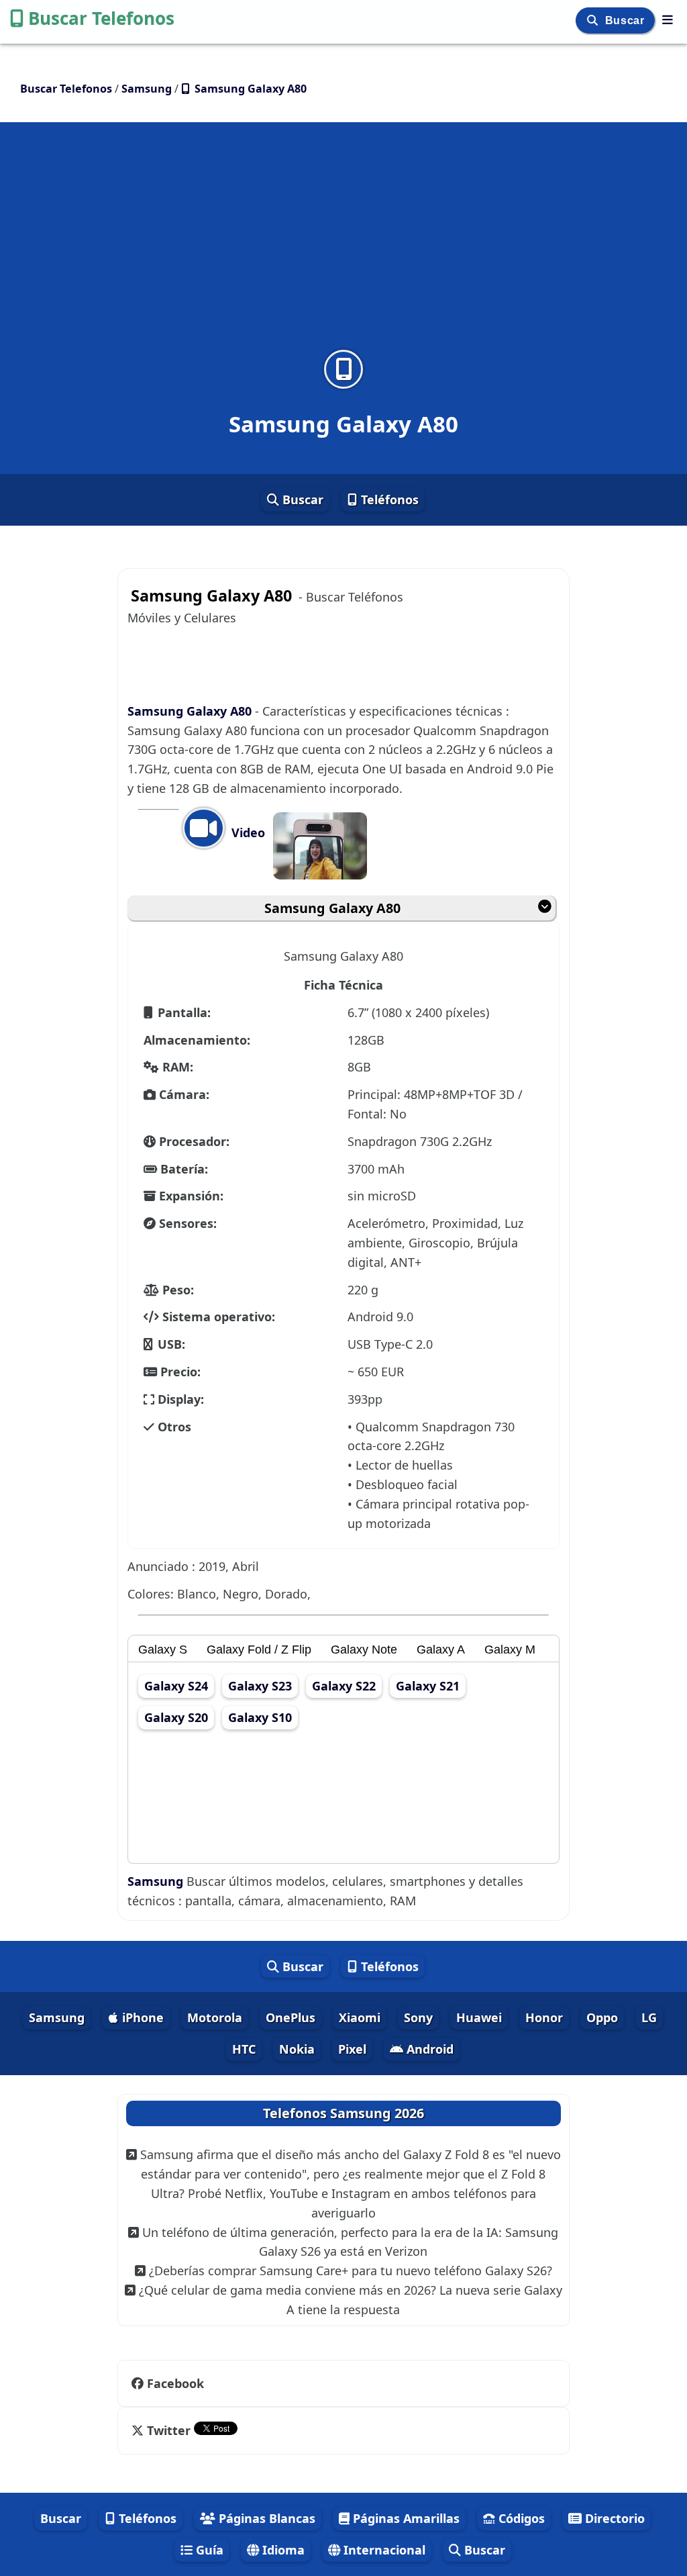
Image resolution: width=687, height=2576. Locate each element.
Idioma (282, 2550)
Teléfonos (388, 499)
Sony (418, 2017)
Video (247, 832)
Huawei (479, 2017)
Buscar (626, 20)
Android (428, 2049)
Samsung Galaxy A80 (191, 711)
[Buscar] (594, 20)
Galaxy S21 (428, 1686)
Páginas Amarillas (405, 2518)
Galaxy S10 (260, 1717)
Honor (544, 2017)
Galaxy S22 (344, 1686)
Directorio (613, 2518)
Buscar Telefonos (101, 18)
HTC (244, 2049)
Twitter (169, 2430)
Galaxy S (163, 1650)
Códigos (520, 2518)
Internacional (383, 2550)
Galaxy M (510, 1650)
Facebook (175, 2383)
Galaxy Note (364, 1650)
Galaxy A (441, 1650)
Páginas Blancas (265, 2518)
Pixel (352, 2049)
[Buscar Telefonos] (668, 19)
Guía (208, 2550)
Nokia (297, 2049)
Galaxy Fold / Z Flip (259, 1650)
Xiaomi (360, 2017)
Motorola (215, 2017)
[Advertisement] (343, 244)
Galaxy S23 (260, 1686)
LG (649, 2017)
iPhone (141, 2017)
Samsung (157, 1881)
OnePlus (290, 2017)
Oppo (602, 2017)
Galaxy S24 (176, 1686)
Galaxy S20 (176, 1717)
